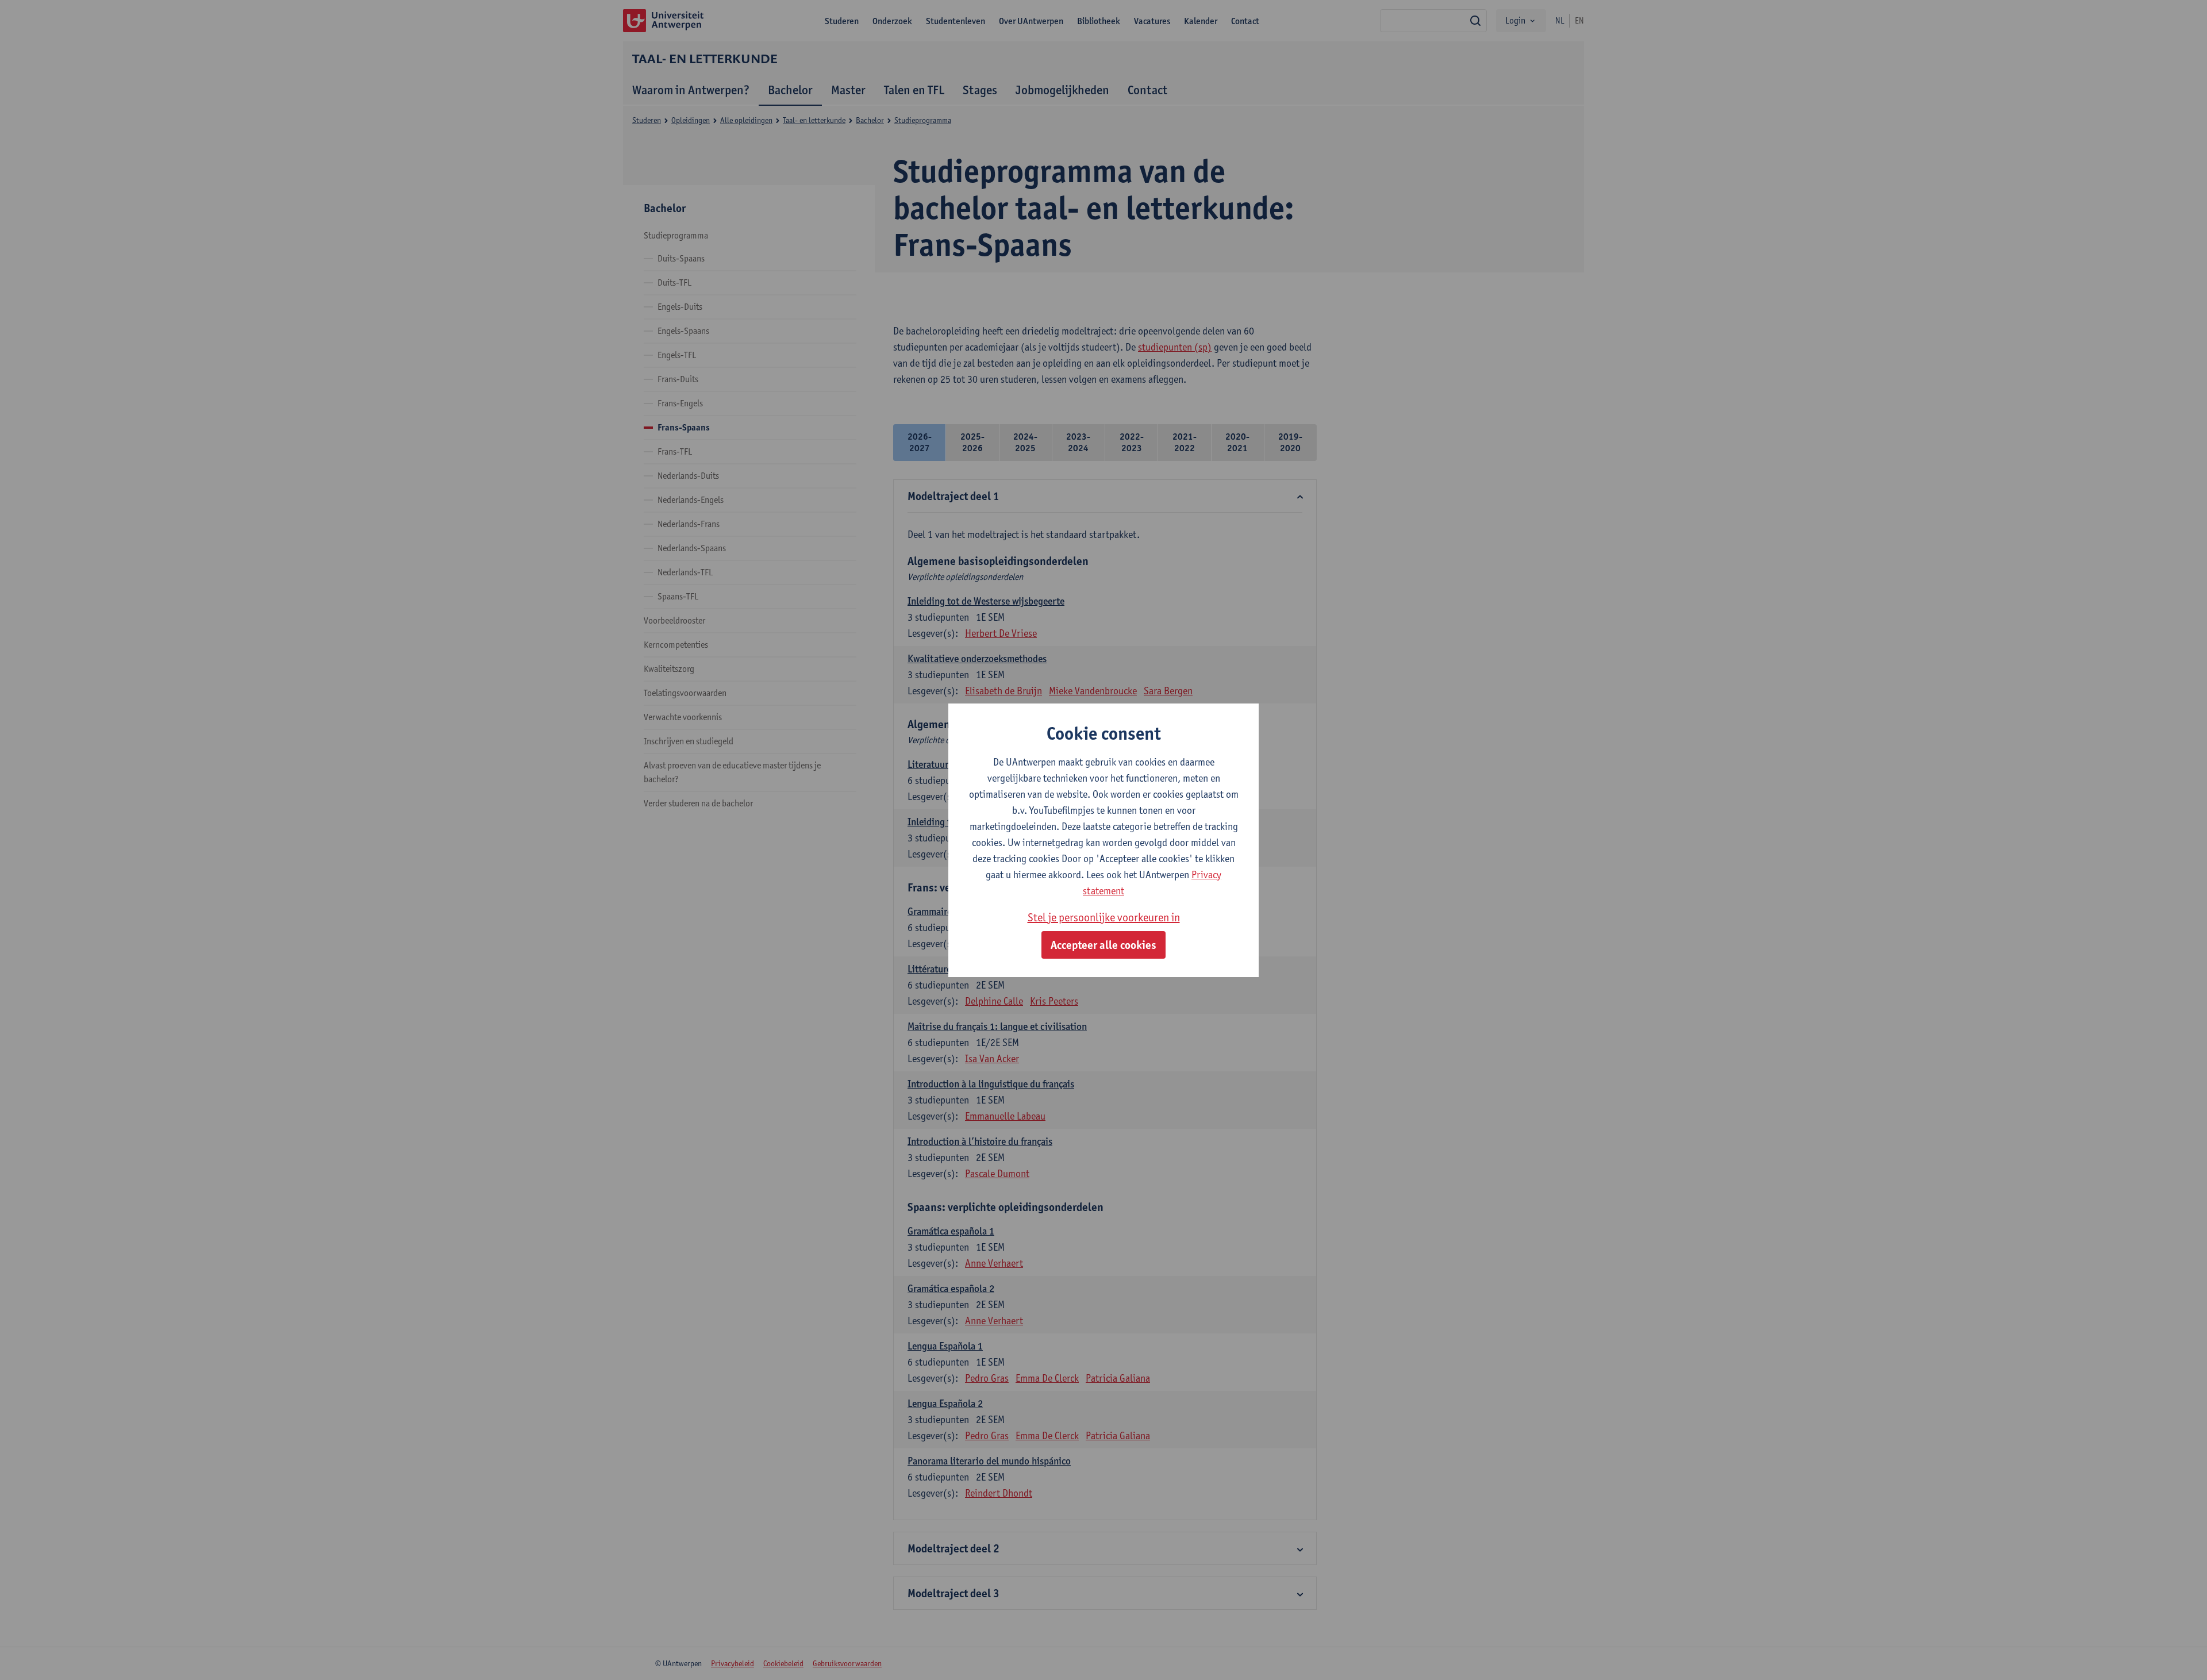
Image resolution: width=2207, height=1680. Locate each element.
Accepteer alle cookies (1103, 945)
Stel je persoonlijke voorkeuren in (1104, 917)
